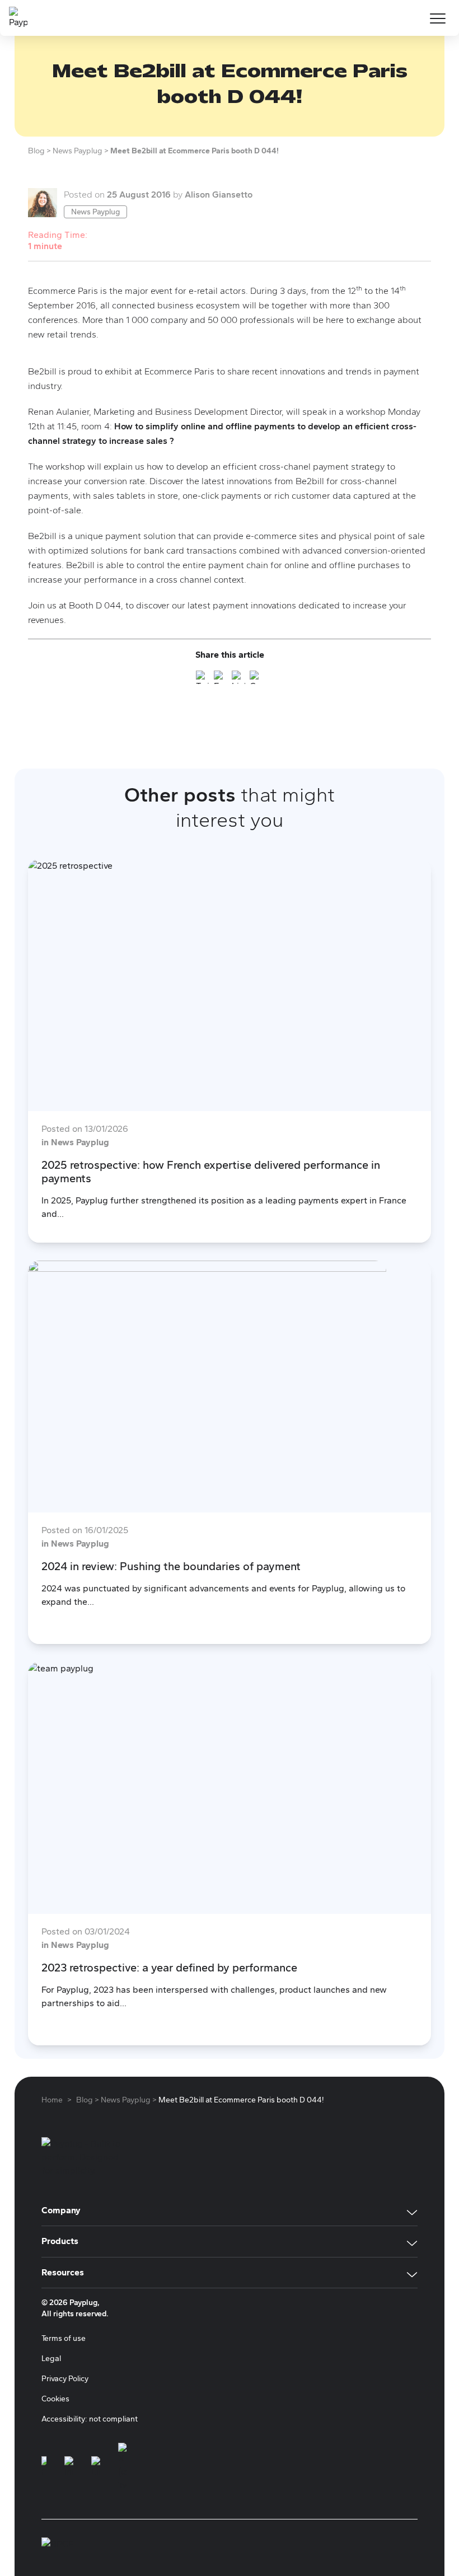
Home (52, 2100)
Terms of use (64, 2338)
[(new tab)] (44, 2467)
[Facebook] (221, 679)
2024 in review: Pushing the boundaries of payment (171, 1566)
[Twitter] (203, 679)
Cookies (55, 2399)
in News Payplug (75, 1142)
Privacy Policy (65, 2379)
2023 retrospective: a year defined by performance (169, 1968)
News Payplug (95, 212)
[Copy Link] (256, 679)
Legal (51, 2359)
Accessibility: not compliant (90, 2419)
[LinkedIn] (238, 679)
